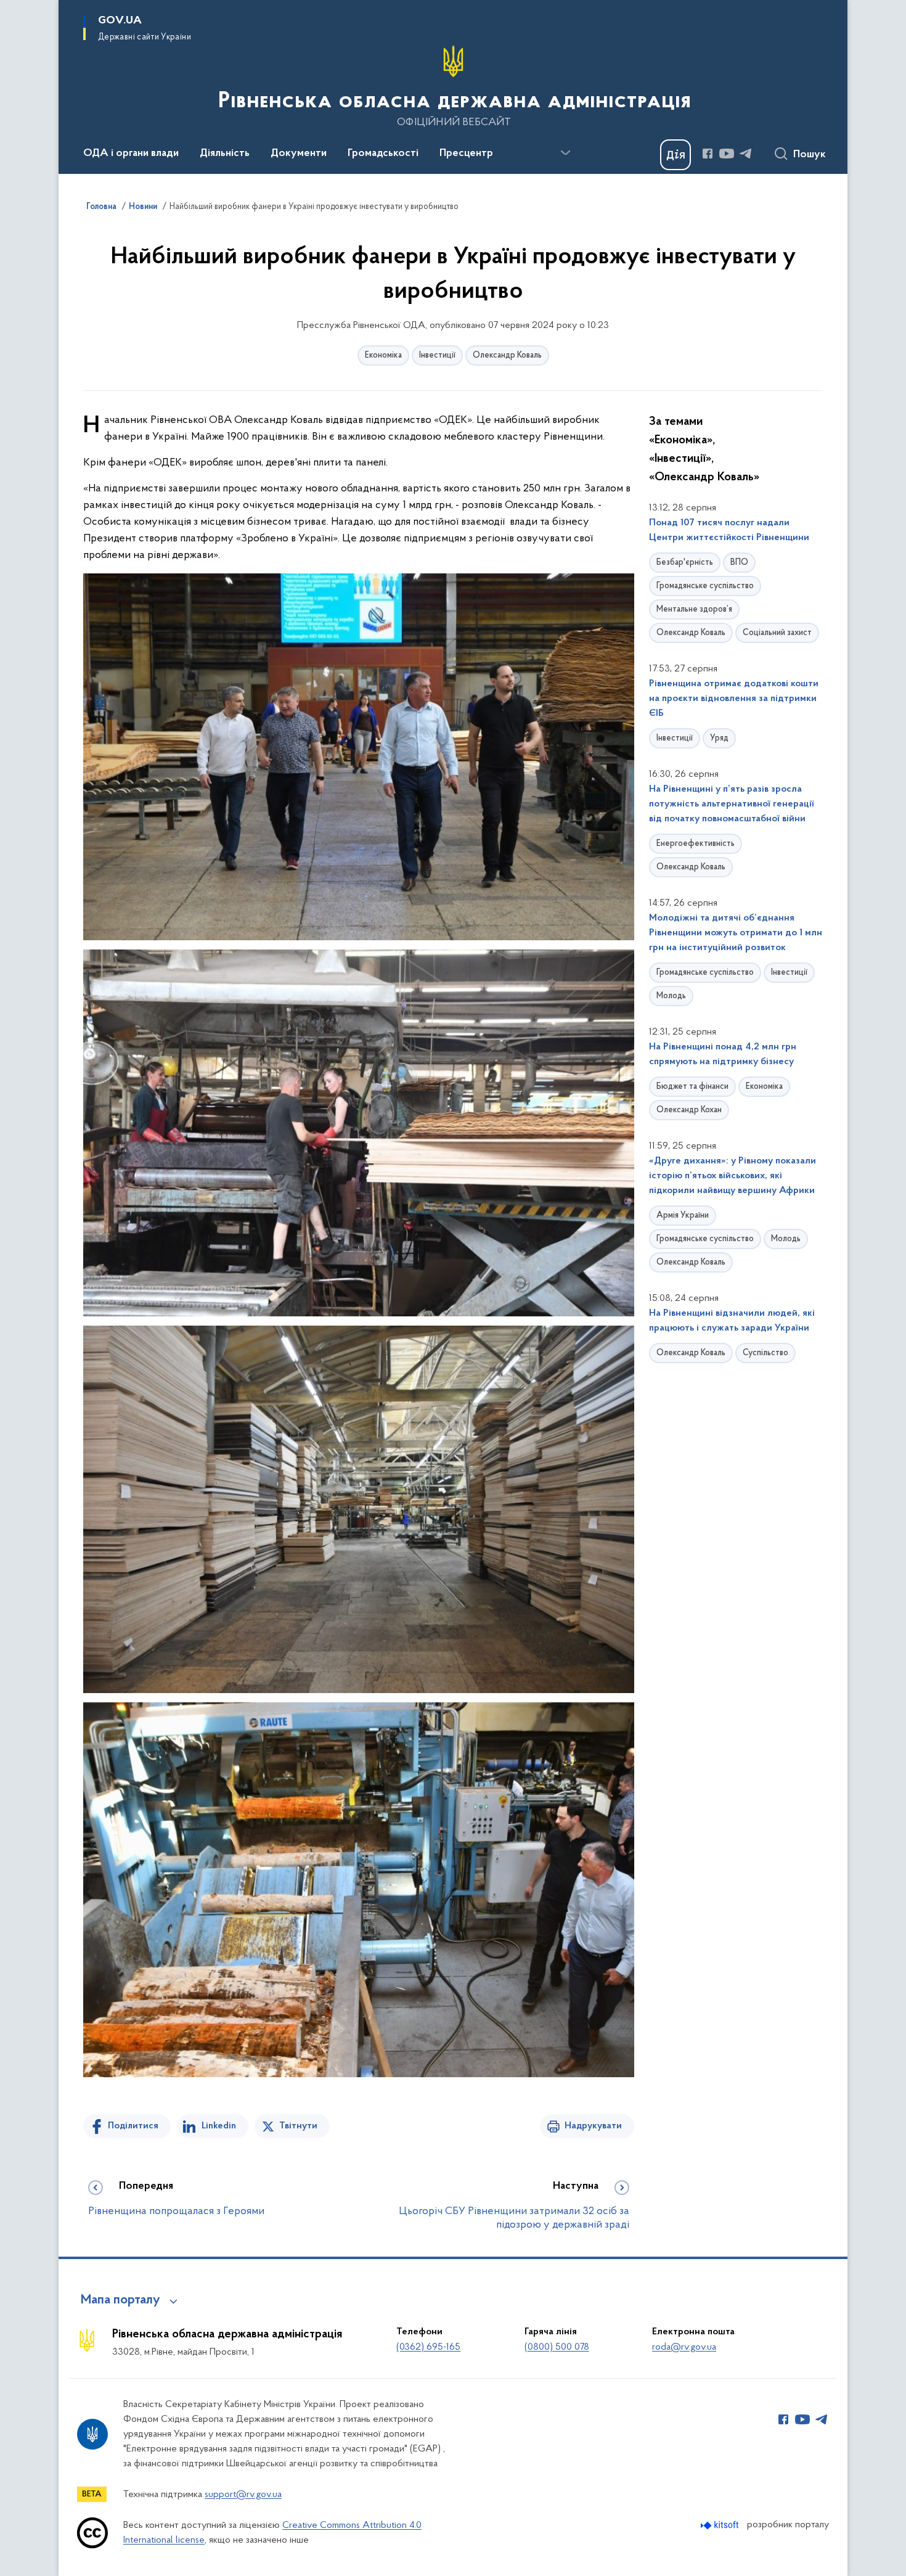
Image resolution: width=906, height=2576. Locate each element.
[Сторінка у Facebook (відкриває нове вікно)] (708, 154)
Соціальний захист (777, 633)
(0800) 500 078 (557, 2347)
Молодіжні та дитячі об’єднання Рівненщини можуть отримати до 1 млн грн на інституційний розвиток (736, 933)
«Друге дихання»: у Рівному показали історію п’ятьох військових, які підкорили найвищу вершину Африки (733, 1176)
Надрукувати (593, 2126)
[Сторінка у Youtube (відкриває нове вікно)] (727, 154)
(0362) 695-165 (428, 2347)
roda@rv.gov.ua (684, 2347)
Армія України (683, 1216)
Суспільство (765, 1353)
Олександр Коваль (507, 355)
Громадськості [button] (383, 154)
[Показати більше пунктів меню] (565, 153)
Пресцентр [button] (466, 154)
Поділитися (133, 2126)
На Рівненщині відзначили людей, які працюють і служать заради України (732, 1321)
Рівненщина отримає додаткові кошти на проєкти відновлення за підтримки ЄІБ (734, 699)
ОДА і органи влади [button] (131, 154)
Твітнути (298, 2126)
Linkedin (219, 2126)
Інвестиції (437, 355)
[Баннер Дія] (675, 155)
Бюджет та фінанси (692, 1087)
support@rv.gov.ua (243, 2495)
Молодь (671, 996)
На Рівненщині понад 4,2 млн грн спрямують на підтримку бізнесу (723, 1054)
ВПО (739, 563)
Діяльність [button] (225, 154)
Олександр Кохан (689, 1110)
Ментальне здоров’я (694, 609)
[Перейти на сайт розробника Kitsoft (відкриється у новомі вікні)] (721, 2525)
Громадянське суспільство (705, 586)
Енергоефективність (696, 844)
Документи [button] (299, 154)
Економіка (383, 355)
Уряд (719, 738)
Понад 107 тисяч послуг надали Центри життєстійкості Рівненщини (729, 530)
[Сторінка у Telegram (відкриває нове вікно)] (746, 154)
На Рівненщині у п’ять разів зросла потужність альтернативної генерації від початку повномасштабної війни (731, 804)
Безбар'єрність (685, 563)
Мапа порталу (120, 2300)
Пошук (810, 155)
